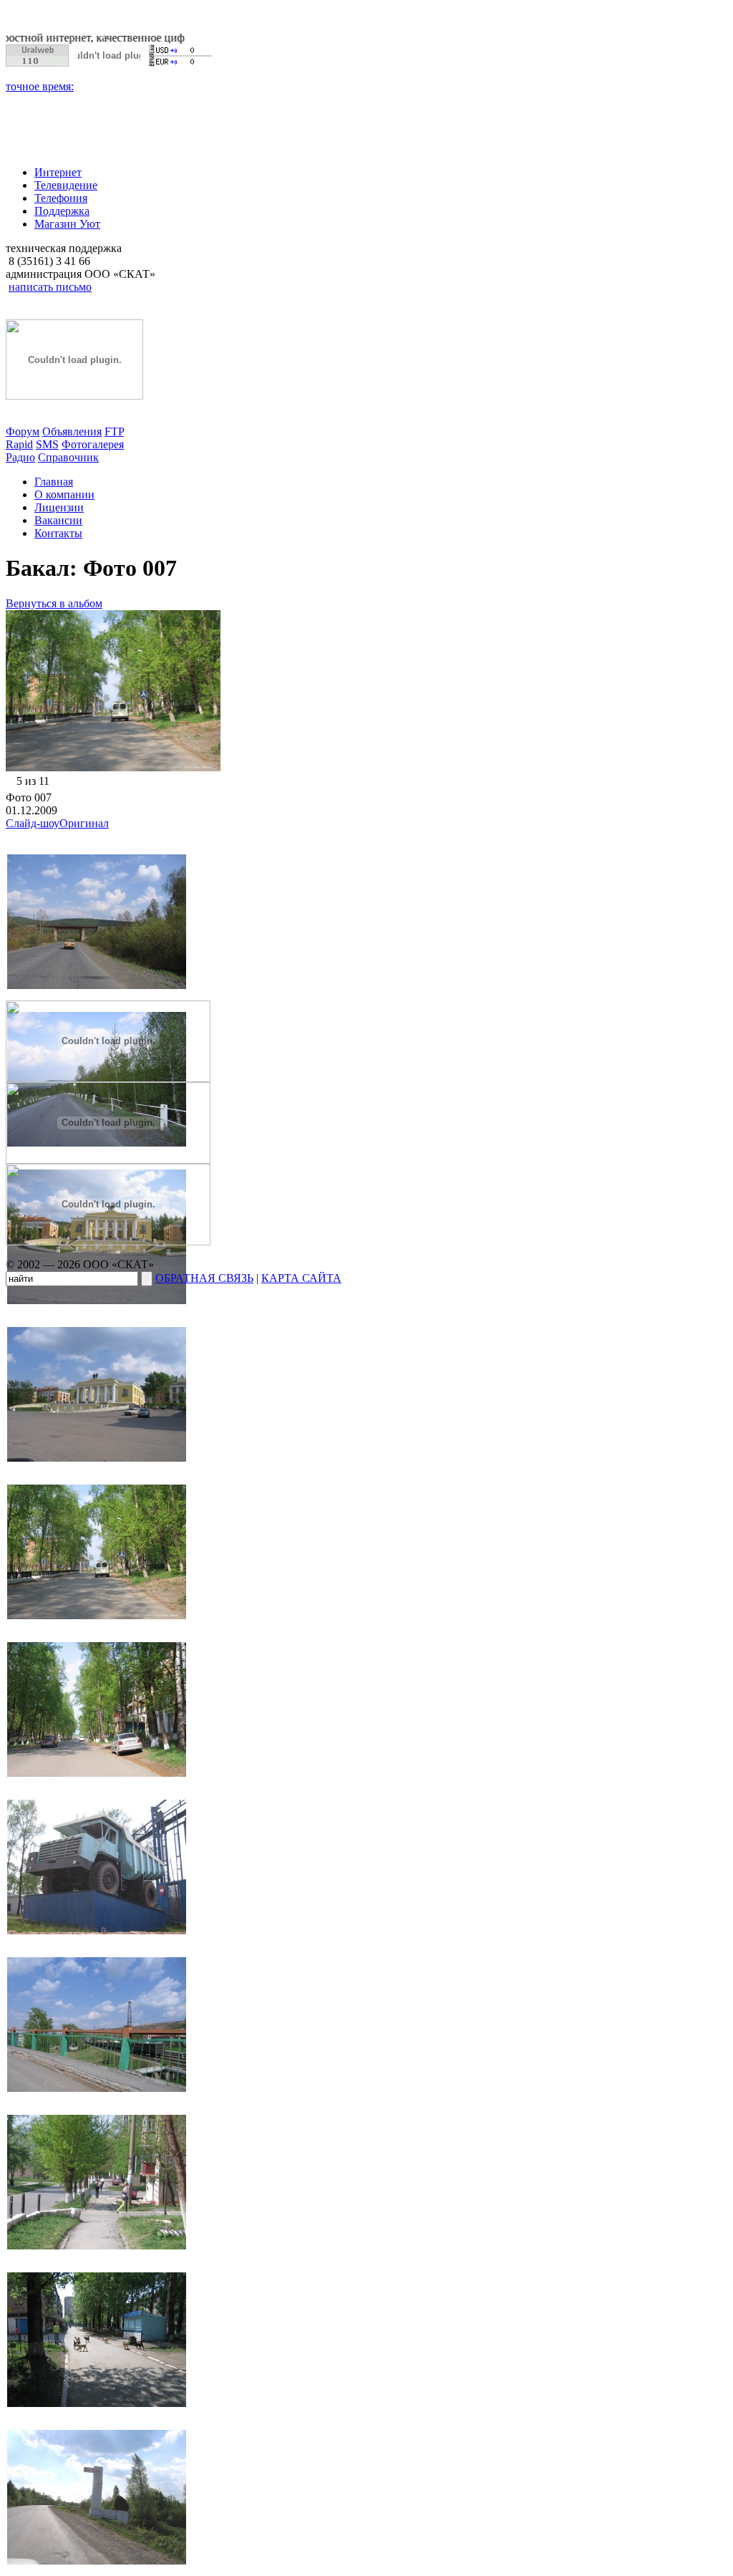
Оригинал (84, 823)
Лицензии (59, 507)
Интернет (58, 172)
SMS (47, 444)
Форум (23, 431)
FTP (114, 431)
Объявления (72, 431)
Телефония (61, 198)
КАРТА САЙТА (301, 1278)
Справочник (68, 457)
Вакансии (58, 520)
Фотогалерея (93, 444)
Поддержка (62, 211)
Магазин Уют (67, 224)
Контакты (58, 533)
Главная (54, 482)
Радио (20, 457)
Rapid (19, 444)
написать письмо (50, 287)
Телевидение (66, 185)
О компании (64, 495)
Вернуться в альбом (54, 603)
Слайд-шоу (33, 823)
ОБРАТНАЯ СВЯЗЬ (204, 1278)
